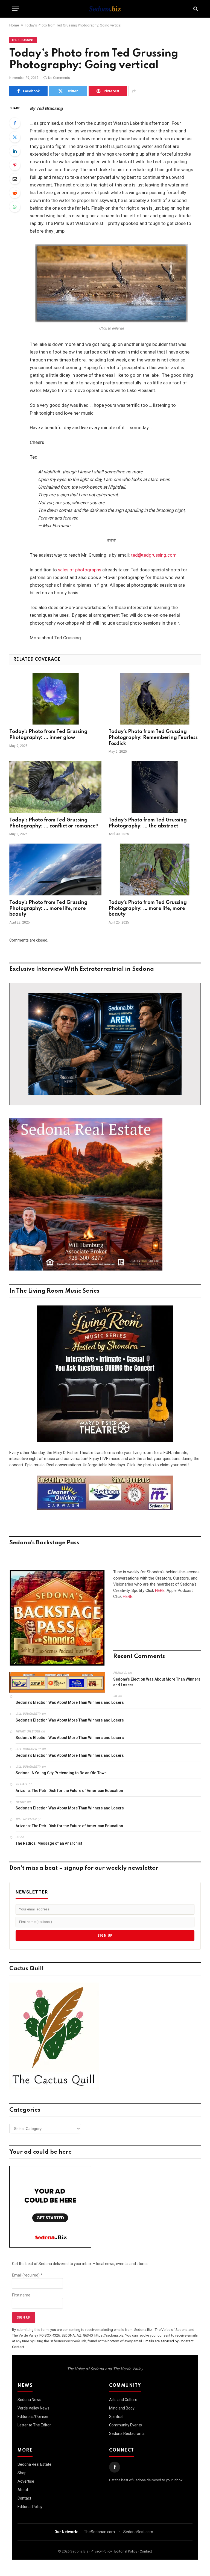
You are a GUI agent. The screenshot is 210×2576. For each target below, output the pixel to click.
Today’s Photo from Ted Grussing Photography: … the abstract (148, 823)
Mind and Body (122, 2408)
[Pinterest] (15, 165)
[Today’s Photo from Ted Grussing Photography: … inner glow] (55, 699)
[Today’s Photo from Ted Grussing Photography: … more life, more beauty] (55, 869)
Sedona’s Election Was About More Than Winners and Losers (157, 1682)
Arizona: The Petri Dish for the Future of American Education (69, 1791)
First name (21, 2295)
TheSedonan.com (99, 2532)
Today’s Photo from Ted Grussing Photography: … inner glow (48, 735)
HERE (160, 1590)
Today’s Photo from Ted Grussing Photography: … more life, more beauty (48, 909)
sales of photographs (80, 570)
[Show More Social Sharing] (134, 91)
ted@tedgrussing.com (154, 555)
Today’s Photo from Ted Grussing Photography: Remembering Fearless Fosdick (153, 738)
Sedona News (29, 2400)
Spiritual (116, 2417)
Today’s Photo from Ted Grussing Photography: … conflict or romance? (54, 823)
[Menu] (16, 9)
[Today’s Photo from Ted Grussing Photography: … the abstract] (155, 787)
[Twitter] (15, 137)
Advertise (26, 2481)
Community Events (126, 2425)
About (23, 2490)
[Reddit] (15, 193)
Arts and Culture (123, 2400)
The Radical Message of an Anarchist (49, 1843)
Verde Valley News (33, 2408)
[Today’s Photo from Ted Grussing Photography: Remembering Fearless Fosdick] (155, 699)
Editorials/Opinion (33, 2417)
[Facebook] (15, 123)
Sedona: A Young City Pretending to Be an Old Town (61, 1773)
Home (14, 25)
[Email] (15, 179)
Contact (24, 2498)
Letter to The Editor (34, 2425)
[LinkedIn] (15, 151)
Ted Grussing (23, 40)
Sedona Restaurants (127, 2433)
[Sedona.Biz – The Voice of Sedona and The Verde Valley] (105, 9)
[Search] (195, 9)
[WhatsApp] (15, 207)
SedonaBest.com (138, 2532)
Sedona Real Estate (34, 2464)
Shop (22, 2473)
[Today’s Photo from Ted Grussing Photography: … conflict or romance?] (55, 787)
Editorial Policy (30, 2507)
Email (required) (27, 2275)
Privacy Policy (101, 2551)
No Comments (59, 78)
